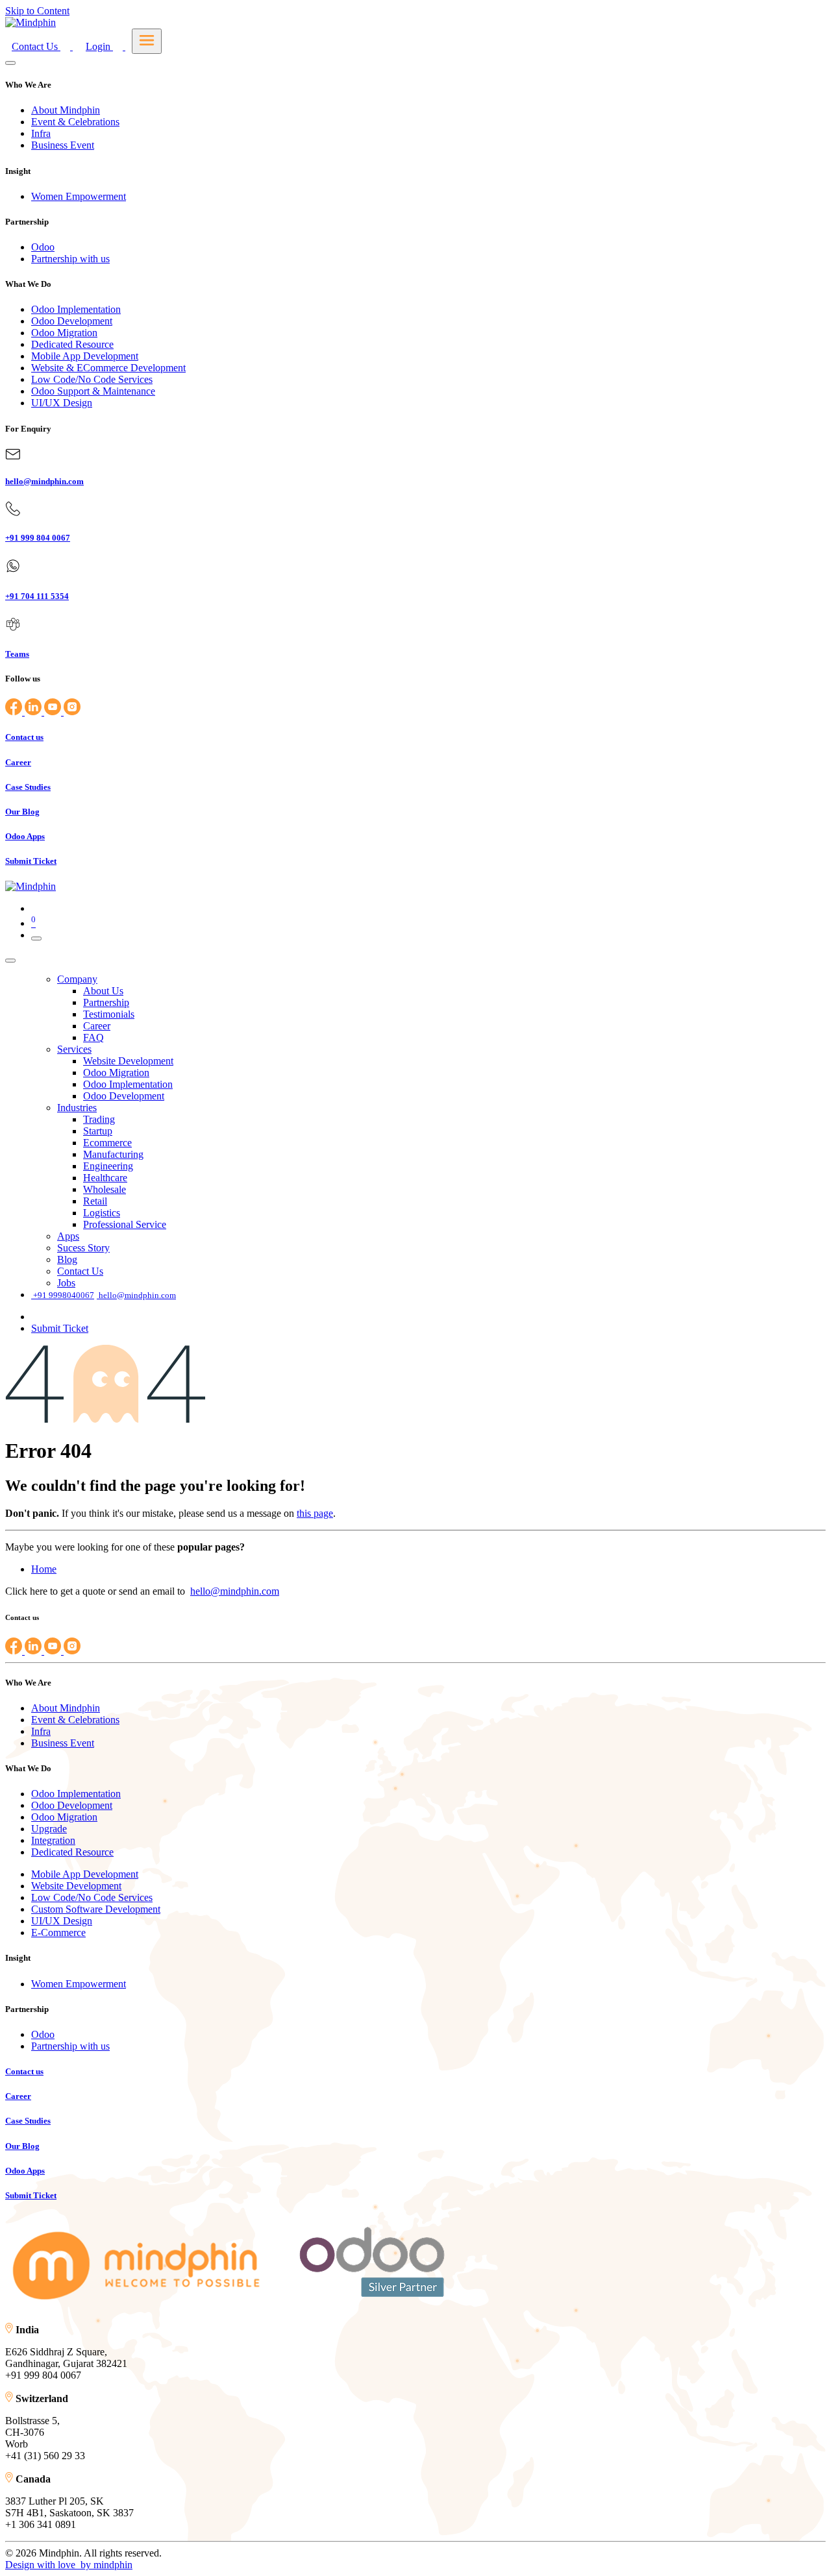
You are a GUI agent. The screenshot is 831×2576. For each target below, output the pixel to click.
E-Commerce (58, 1932)
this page (315, 1513)
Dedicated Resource (72, 344)
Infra (41, 133)
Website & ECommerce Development (108, 368)
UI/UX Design (62, 403)
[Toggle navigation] (36, 938)
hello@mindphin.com (235, 1591)
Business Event (63, 145)
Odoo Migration (64, 333)
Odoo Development (72, 321)
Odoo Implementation (76, 309)
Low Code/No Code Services (92, 379)
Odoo (43, 247)
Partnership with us (70, 259)
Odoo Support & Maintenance (93, 391)
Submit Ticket (60, 1328)
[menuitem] (77, 979)
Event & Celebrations (75, 122)
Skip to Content (37, 11)
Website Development (76, 1886)
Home (44, 1569)
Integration (53, 1840)
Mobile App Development (85, 356)
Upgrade (49, 1829)
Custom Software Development (96, 1909)
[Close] (10, 63)
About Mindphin (66, 110)
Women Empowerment (79, 196)
